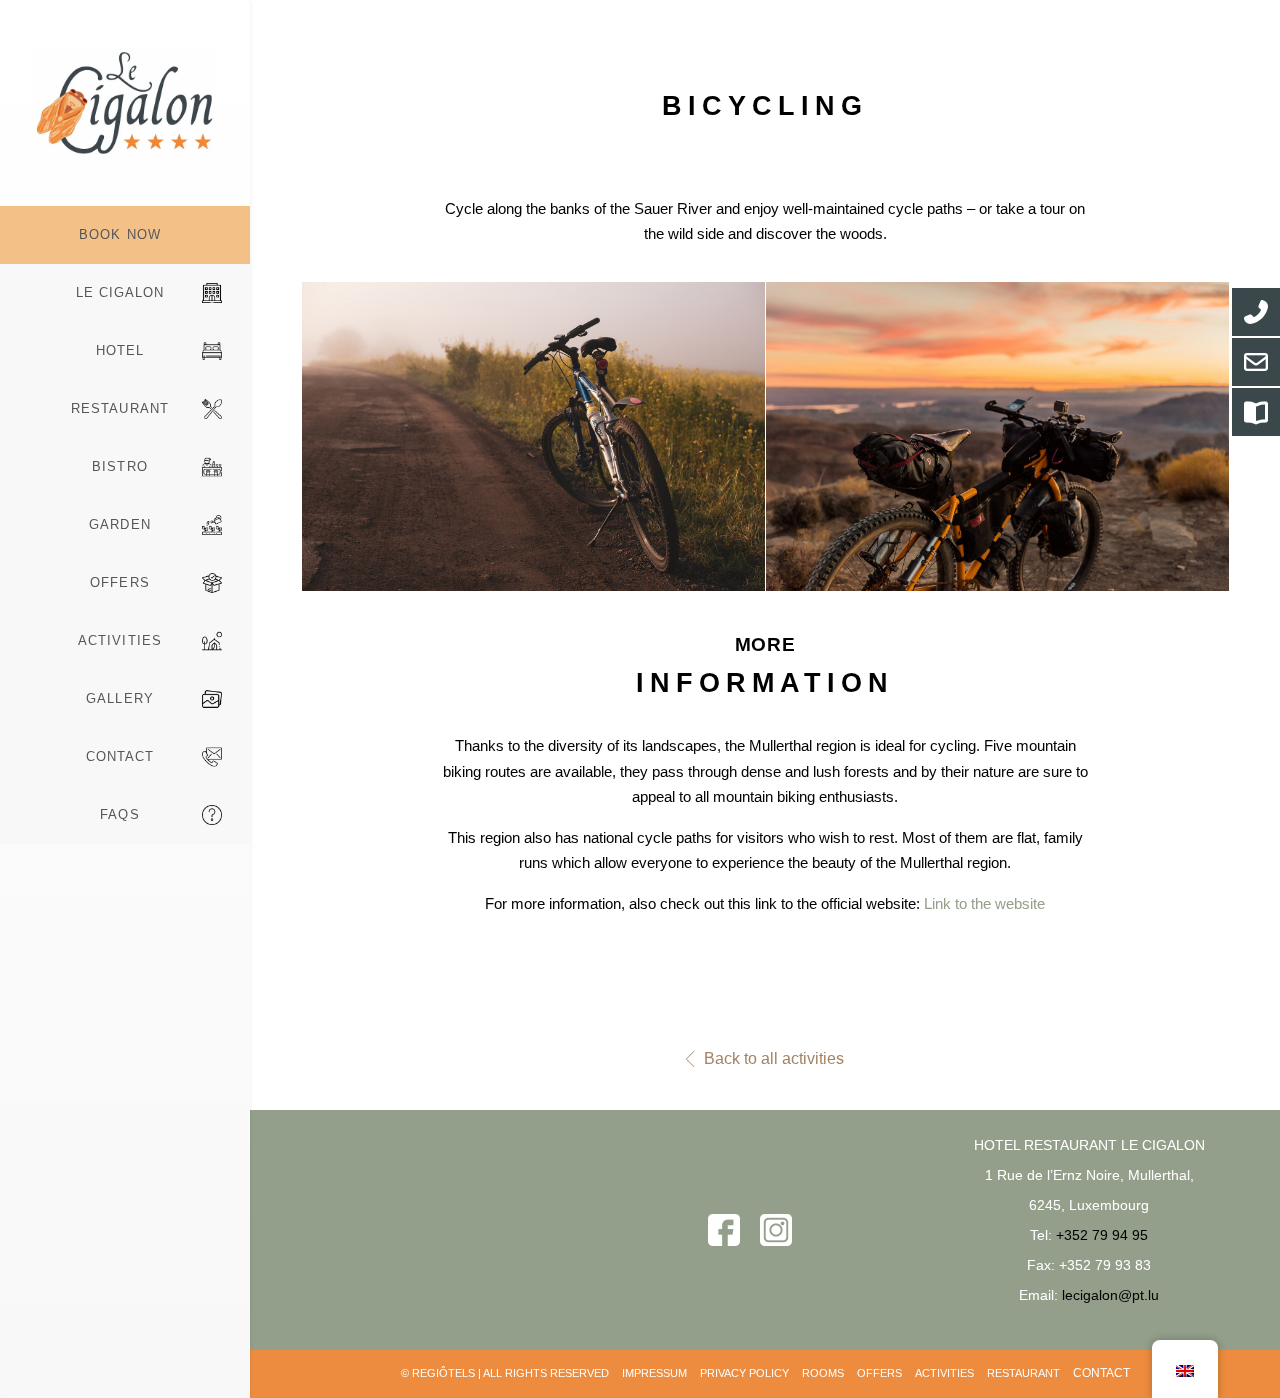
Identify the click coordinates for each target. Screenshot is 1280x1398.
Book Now (119, 234)
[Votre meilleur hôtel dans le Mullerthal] (125, 103)
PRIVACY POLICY (744, 1373)
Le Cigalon (120, 292)
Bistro (119, 466)
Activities (119, 640)
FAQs (119, 814)
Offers (119, 582)
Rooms (823, 1373)
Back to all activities (774, 1058)
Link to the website (984, 903)
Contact (120, 756)
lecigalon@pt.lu (1110, 1295)
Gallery (119, 698)
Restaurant (119, 408)
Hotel (120, 350)
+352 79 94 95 (1102, 1235)
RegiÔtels (443, 1373)
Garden (119, 524)
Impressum (654, 1373)
